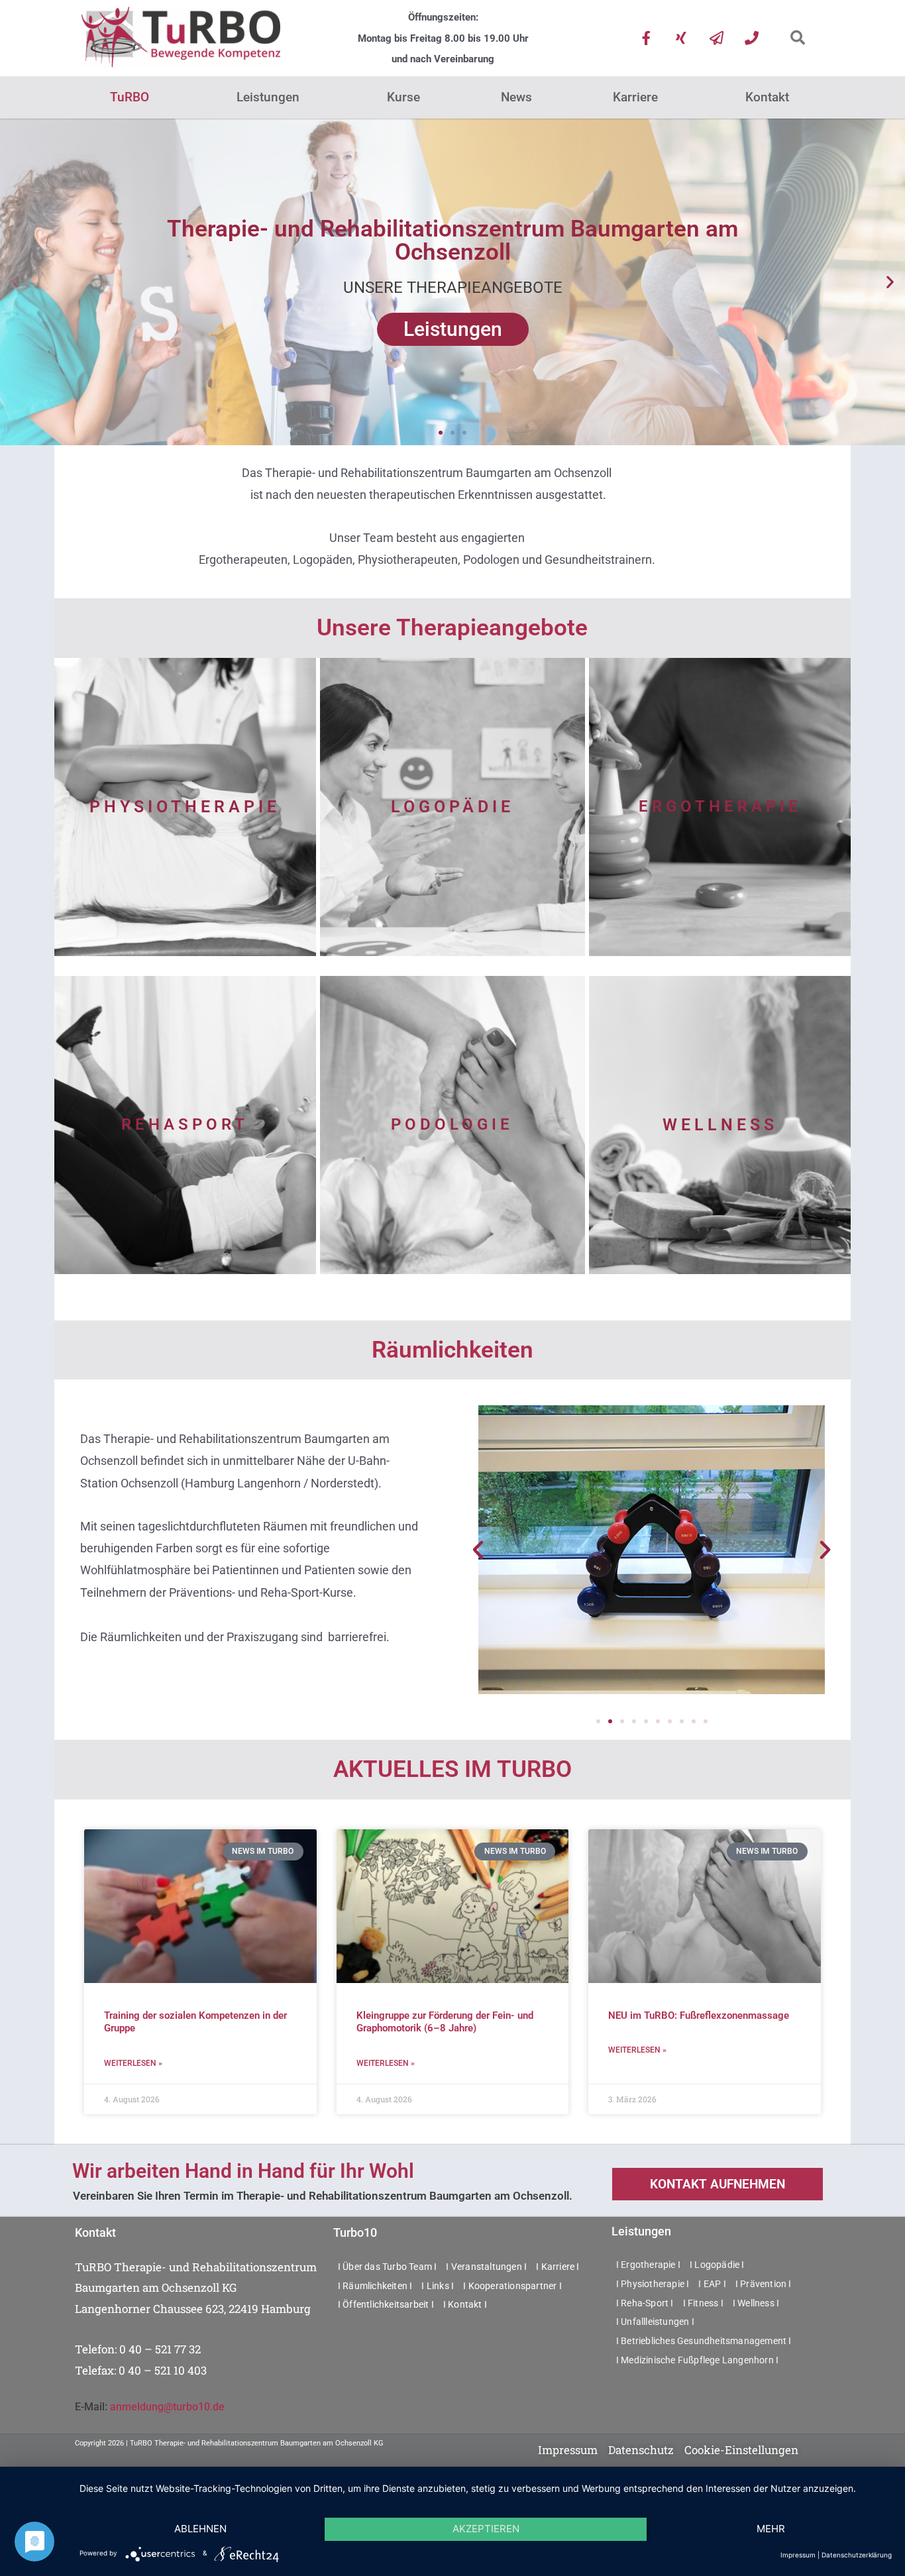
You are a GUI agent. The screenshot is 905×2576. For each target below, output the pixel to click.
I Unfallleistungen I (655, 2322)
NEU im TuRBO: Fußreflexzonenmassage (699, 2015)
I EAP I (712, 2284)
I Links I (438, 2286)
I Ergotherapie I (648, 2265)
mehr (771, 2529)
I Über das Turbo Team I (388, 2267)
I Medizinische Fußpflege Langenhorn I (697, 2360)
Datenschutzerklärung (857, 2555)
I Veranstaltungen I (486, 2267)
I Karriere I (558, 2267)
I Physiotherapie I (653, 2284)
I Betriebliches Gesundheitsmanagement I (704, 2341)
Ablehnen (200, 2529)
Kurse (403, 97)
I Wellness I (756, 2303)
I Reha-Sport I (645, 2303)
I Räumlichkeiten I (375, 2286)
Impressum (798, 2555)
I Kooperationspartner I (512, 2286)
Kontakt (767, 97)
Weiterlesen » (133, 2063)
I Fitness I (703, 2303)
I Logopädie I (717, 2265)
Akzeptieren (486, 2529)
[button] (797, 38)
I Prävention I (764, 2284)
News (516, 97)
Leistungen (268, 97)
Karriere (635, 97)
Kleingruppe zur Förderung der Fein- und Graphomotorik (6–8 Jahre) (445, 2022)
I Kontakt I (465, 2304)
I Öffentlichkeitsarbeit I (386, 2304)
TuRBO (130, 97)
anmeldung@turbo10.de (167, 2407)
